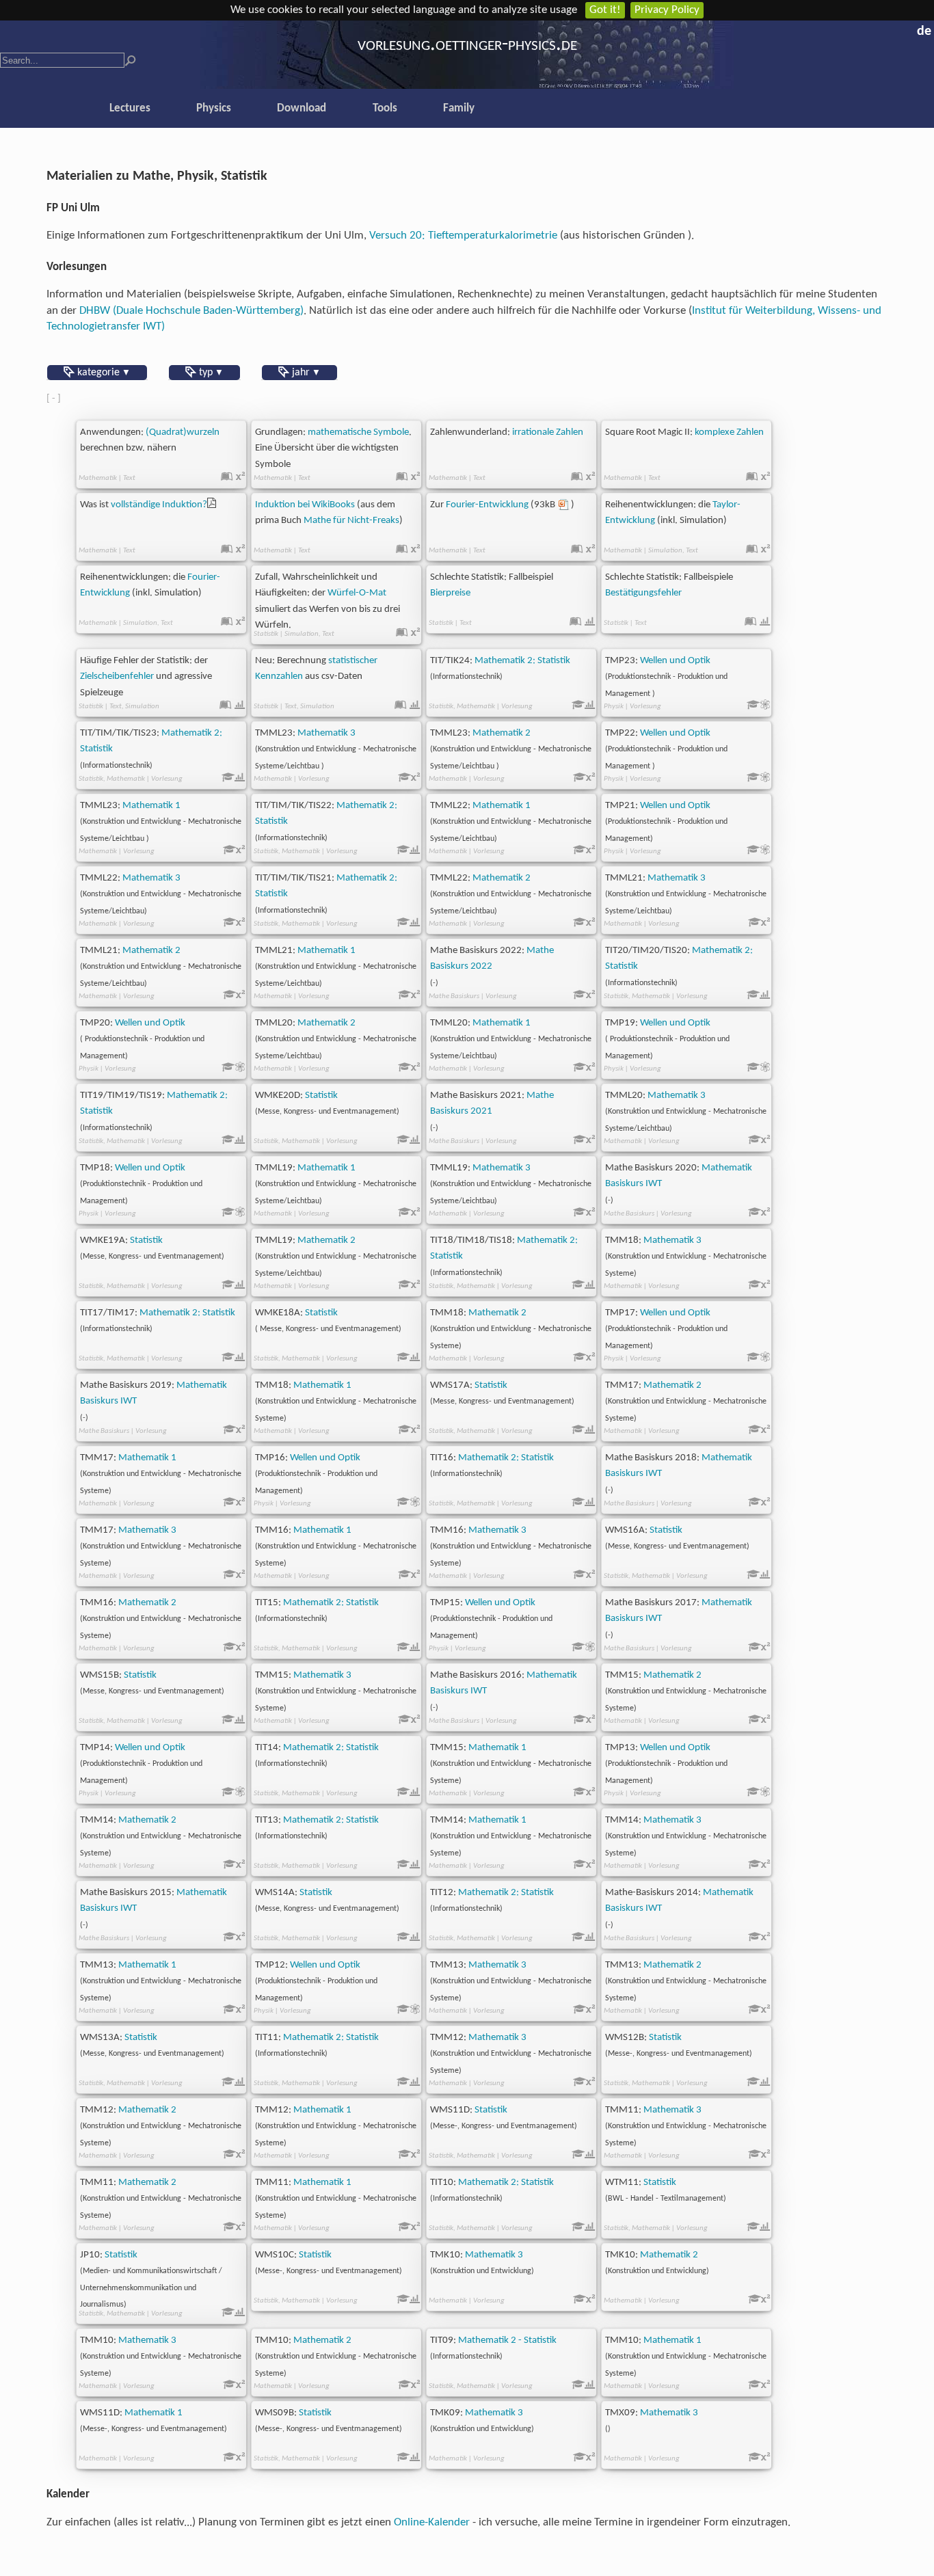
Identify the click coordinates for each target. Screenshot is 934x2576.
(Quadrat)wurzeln (183, 432)
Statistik (321, 1096)
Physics (214, 108)
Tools (385, 108)
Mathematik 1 (151, 806)
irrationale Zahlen (548, 432)
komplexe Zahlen (729, 432)
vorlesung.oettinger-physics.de (467, 45)
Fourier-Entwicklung (487, 505)
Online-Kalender (432, 2522)
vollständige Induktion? (159, 505)
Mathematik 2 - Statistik (507, 2340)
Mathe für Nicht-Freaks (351, 521)
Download (302, 108)
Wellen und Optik (675, 661)
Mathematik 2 (502, 733)
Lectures (130, 108)
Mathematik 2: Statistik (522, 661)
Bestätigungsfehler (643, 593)
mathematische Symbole (358, 432)
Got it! (605, 10)
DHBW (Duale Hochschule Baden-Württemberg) (191, 311)
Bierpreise (450, 593)
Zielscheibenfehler (117, 676)
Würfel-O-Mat (357, 593)
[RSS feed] (907, 29)
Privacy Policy (667, 10)
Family (459, 108)
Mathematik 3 (326, 733)
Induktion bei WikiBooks (305, 505)
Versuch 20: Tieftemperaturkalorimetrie (463, 236)
